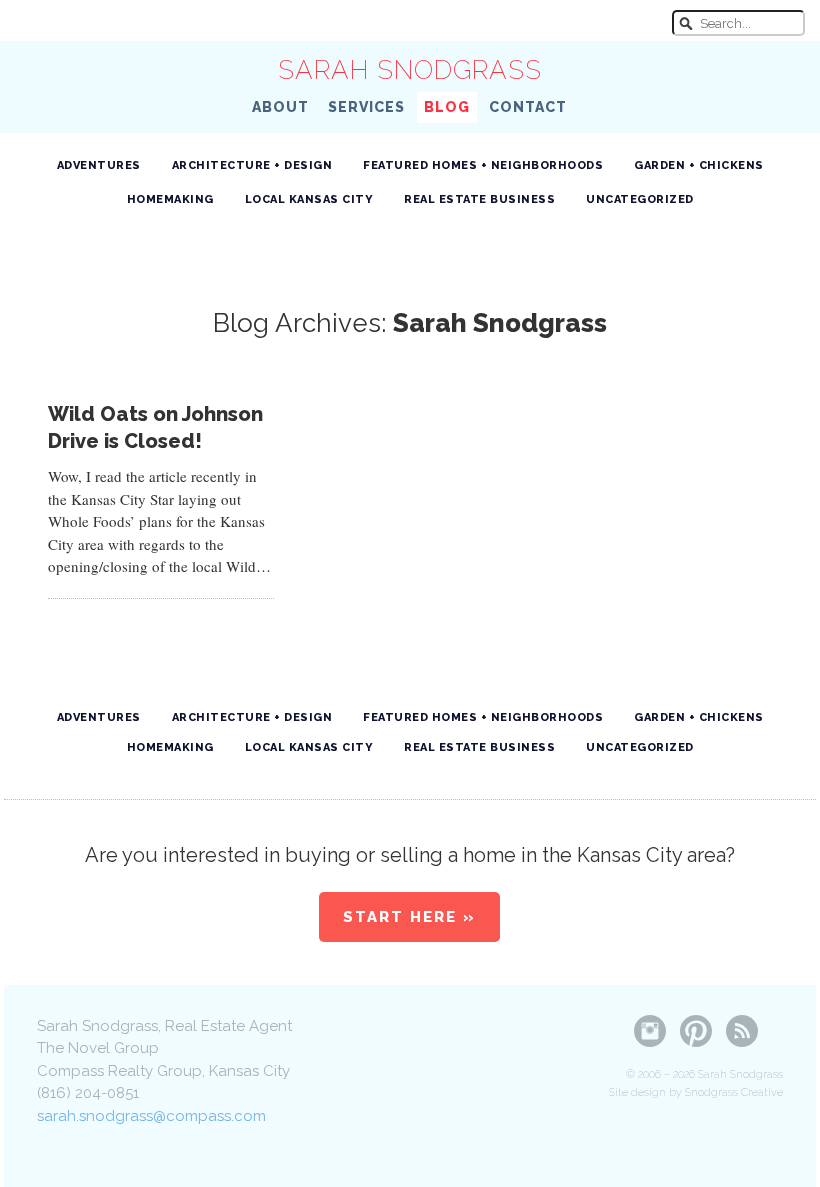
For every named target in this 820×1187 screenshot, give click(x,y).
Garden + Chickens (699, 165)
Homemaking (170, 199)
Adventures (99, 165)
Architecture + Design (252, 165)
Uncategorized (640, 199)
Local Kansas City (309, 199)
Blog (447, 107)
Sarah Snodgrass (410, 70)
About (280, 107)
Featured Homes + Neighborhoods (483, 165)
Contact (528, 107)
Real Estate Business (479, 199)
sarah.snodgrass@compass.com (151, 1116)
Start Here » (409, 917)
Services (366, 107)
